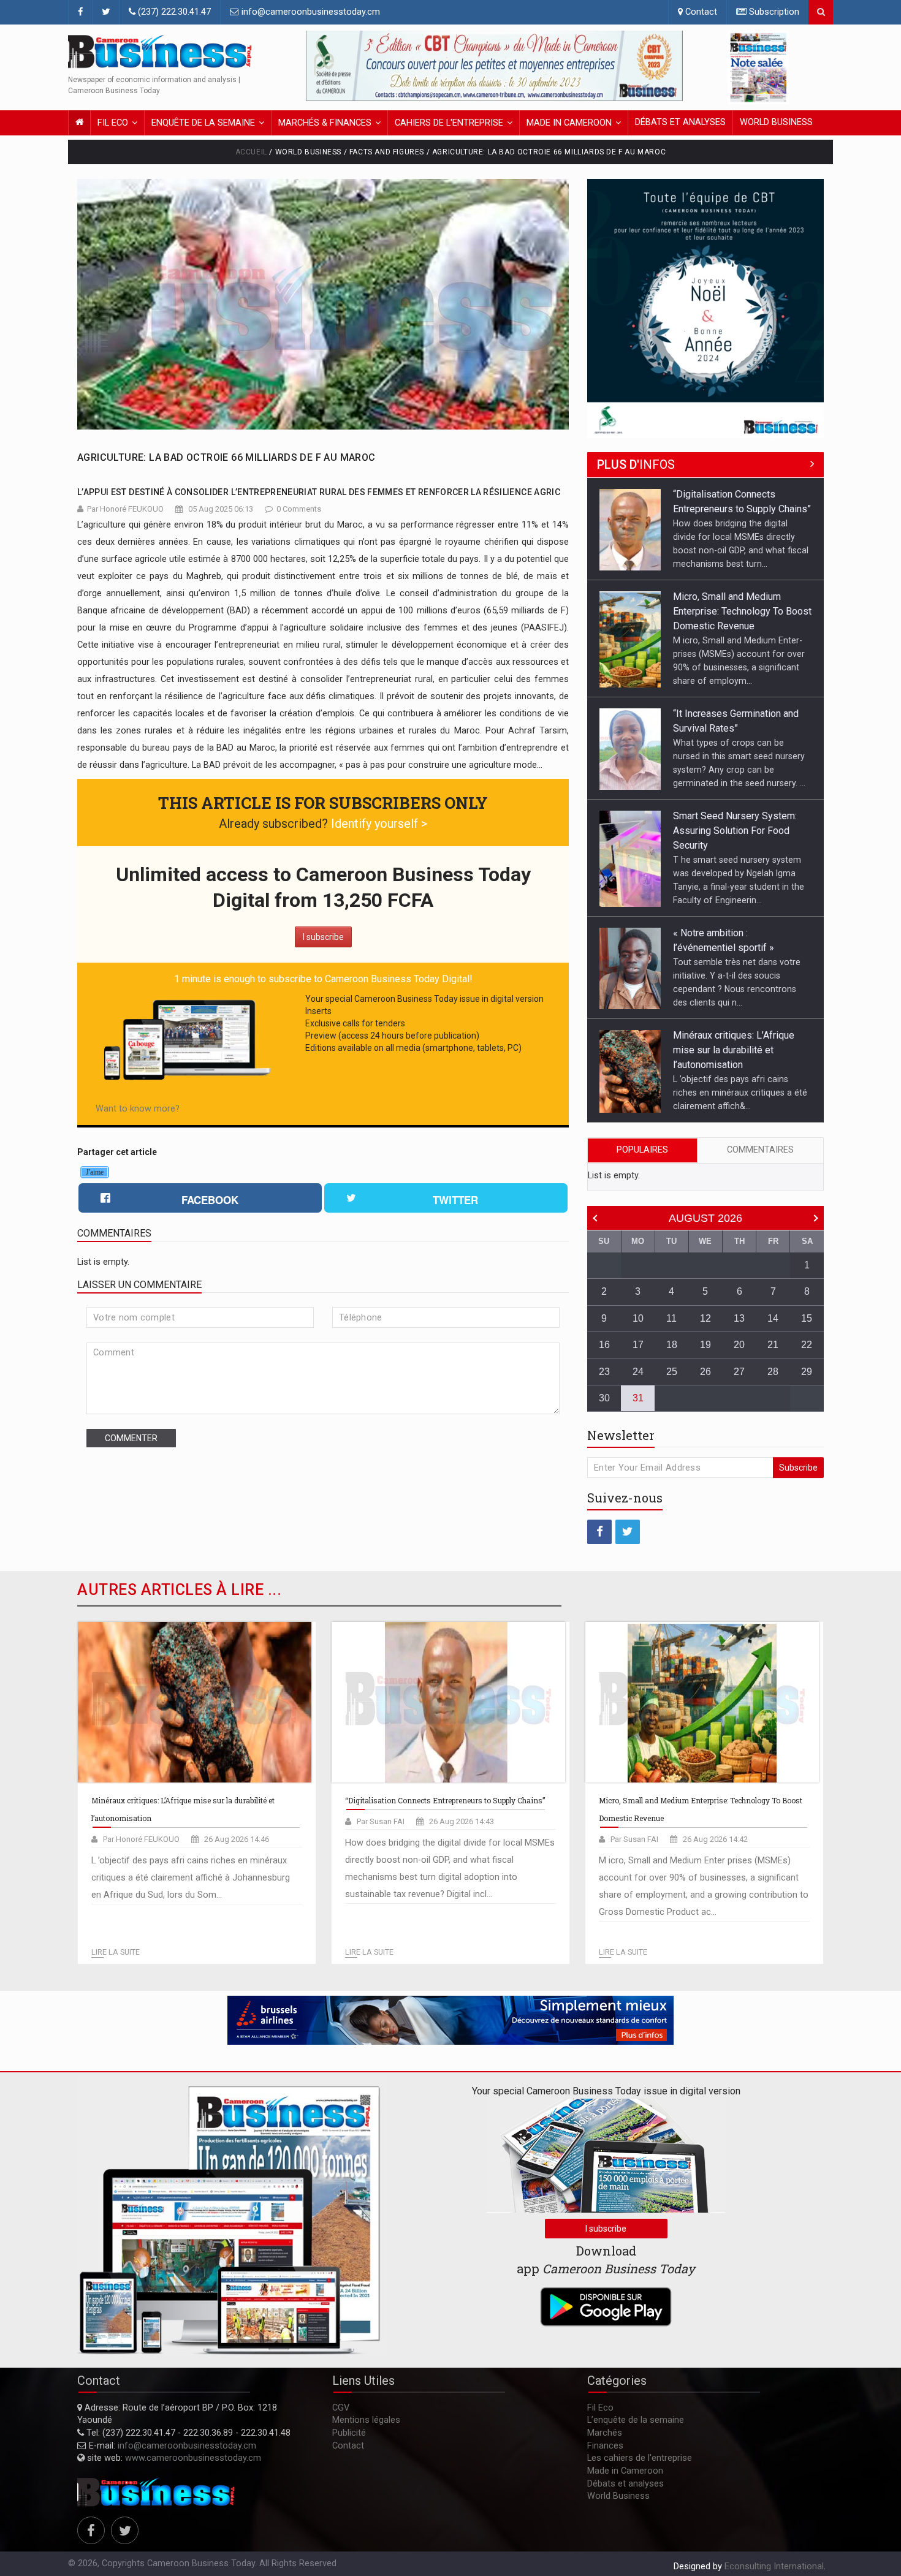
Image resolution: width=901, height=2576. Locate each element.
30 (604, 1398)
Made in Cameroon (569, 123)
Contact (700, 12)
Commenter (131, 1438)
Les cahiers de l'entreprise (640, 2458)
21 (773, 1345)
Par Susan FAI (381, 1821)
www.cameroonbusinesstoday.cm (193, 2458)
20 (739, 1345)
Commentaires (760, 1150)
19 (705, 1345)
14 (773, 1318)
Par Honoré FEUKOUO (125, 509)
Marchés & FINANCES (325, 123)
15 (807, 1318)
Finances (605, 2446)
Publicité (349, 2433)
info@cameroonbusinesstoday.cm (310, 12)
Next (671, 66)
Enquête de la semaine (203, 123)
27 (739, 1372)
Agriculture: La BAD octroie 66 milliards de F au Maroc (226, 457)
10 (638, 1318)
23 (604, 1372)
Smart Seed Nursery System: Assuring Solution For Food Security (735, 728)
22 (807, 1345)
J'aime (95, 1172)
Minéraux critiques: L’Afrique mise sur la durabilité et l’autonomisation (734, 948)
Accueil (251, 152)
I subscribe (323, 937)
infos (636, 464)
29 (807, 1372)
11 (671, 1318)
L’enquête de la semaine (636, 2420)
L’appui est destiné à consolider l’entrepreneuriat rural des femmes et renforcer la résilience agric (319, 492)
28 (773, 1372)
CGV (341, 2408)
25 (672, 1372)
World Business (776, 122)
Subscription (773, 12)
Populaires (642, 1150)
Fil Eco (113, 123)
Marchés (605, 2433)
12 (705, 1318)
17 (638, 1345)
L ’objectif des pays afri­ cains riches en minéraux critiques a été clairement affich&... (740, 990)
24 (638, 1372)
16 (604, 1345)
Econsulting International (774, 2567)
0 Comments (299, 509)
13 (739, 1318)
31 (638, 1398)
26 (705, 1372)
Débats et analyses (680, 122)
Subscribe (798, 1468)
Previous (318, 66)
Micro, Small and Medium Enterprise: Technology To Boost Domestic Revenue (742, 509)
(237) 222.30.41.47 (173, 12)
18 (672, 1345)
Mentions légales (366, 2420)
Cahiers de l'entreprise (449, 123)
